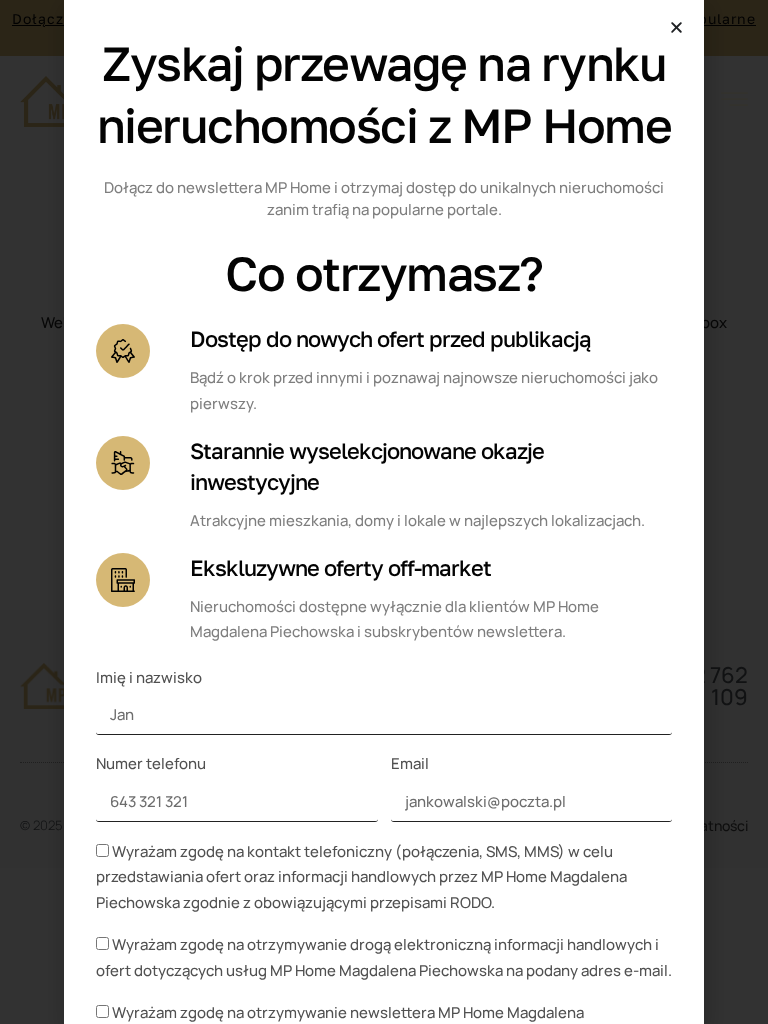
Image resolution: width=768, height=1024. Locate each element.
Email (410, 763)
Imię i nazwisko (149, 677)
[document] (384, 512)
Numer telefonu (151, 763)
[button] (676, 27)
